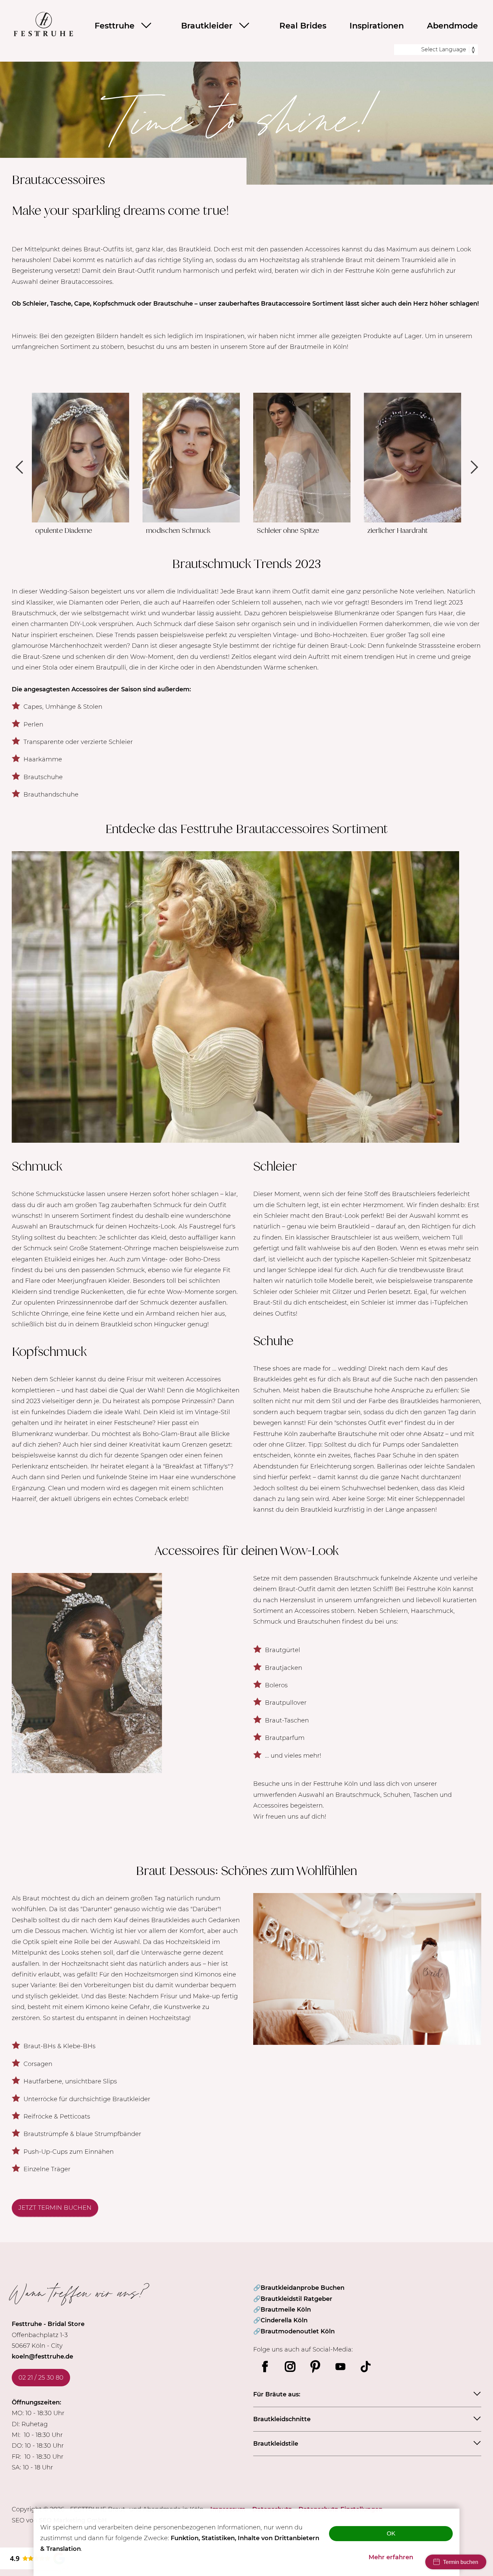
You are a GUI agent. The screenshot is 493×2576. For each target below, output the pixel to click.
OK (391, 2533)
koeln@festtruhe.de (42, 2357)
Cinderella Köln (284, 2320)
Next (473, 467)
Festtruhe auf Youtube (340, 2367)
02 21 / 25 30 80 (41, 2378)
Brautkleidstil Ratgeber (296, 2299)
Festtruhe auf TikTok (366, 2367)
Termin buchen (461, 2562)
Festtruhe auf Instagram (290, 2367)
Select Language (444, 49)
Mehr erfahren (391, 2557)
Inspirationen (377, 26)
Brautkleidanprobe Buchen (303, 2288)
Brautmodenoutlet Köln (298, 2331)
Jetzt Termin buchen (55, 2208)
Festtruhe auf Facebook (265, 2367)
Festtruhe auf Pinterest (315, 2367)
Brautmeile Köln (286, 2310)
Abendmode (452, 26)
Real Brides (303, 26)
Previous (20, 467)
